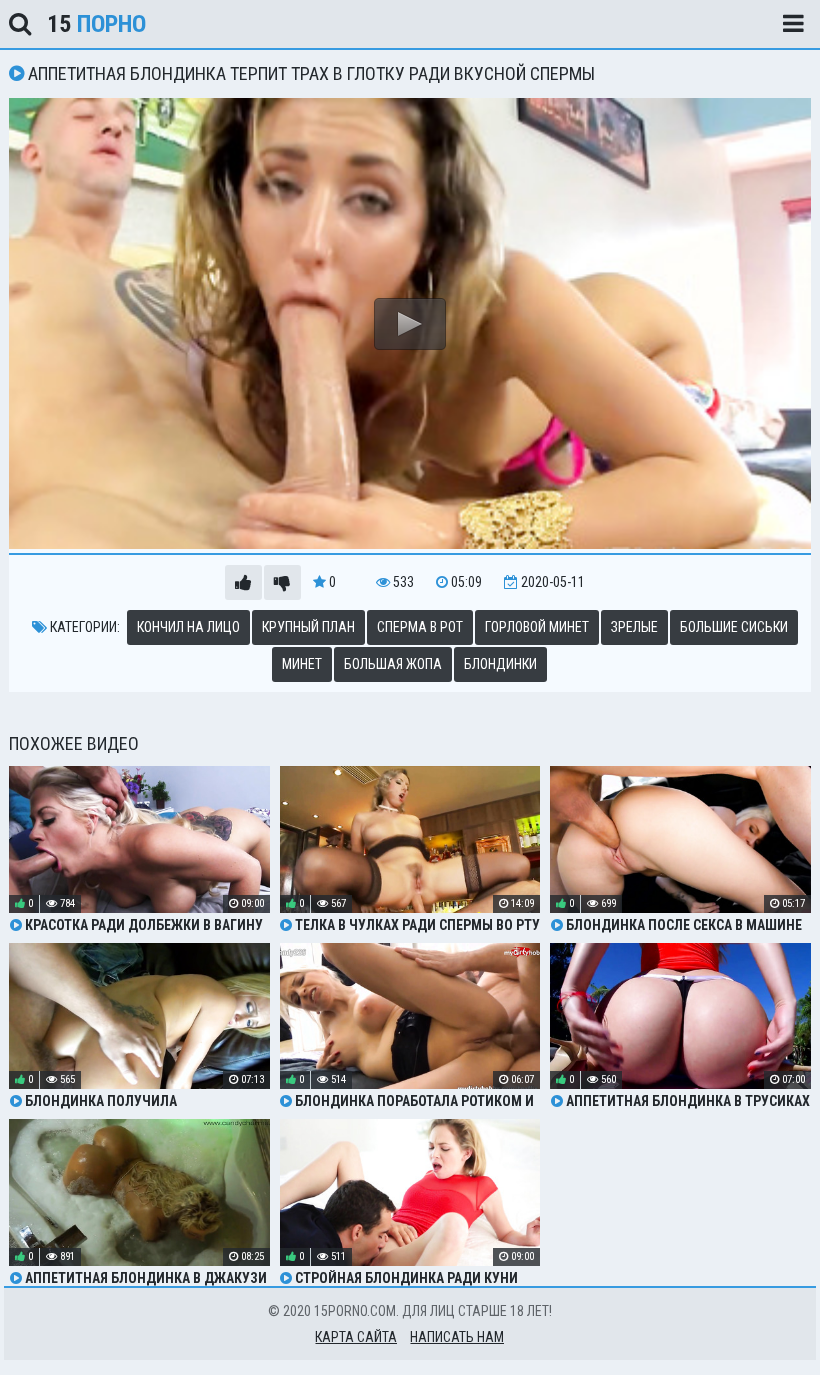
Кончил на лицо (188, 627)
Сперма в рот (420, 627)
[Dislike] (282, 582)
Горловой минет (537, 627)
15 (96, 24)
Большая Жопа (393, 664)
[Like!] (243, 582)
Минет (302, 664)
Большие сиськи (734, 627)
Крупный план (308, 627)
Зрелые (634, 627)
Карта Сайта (356, 1337)
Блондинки (500, 664)
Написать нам (457, 1337)
